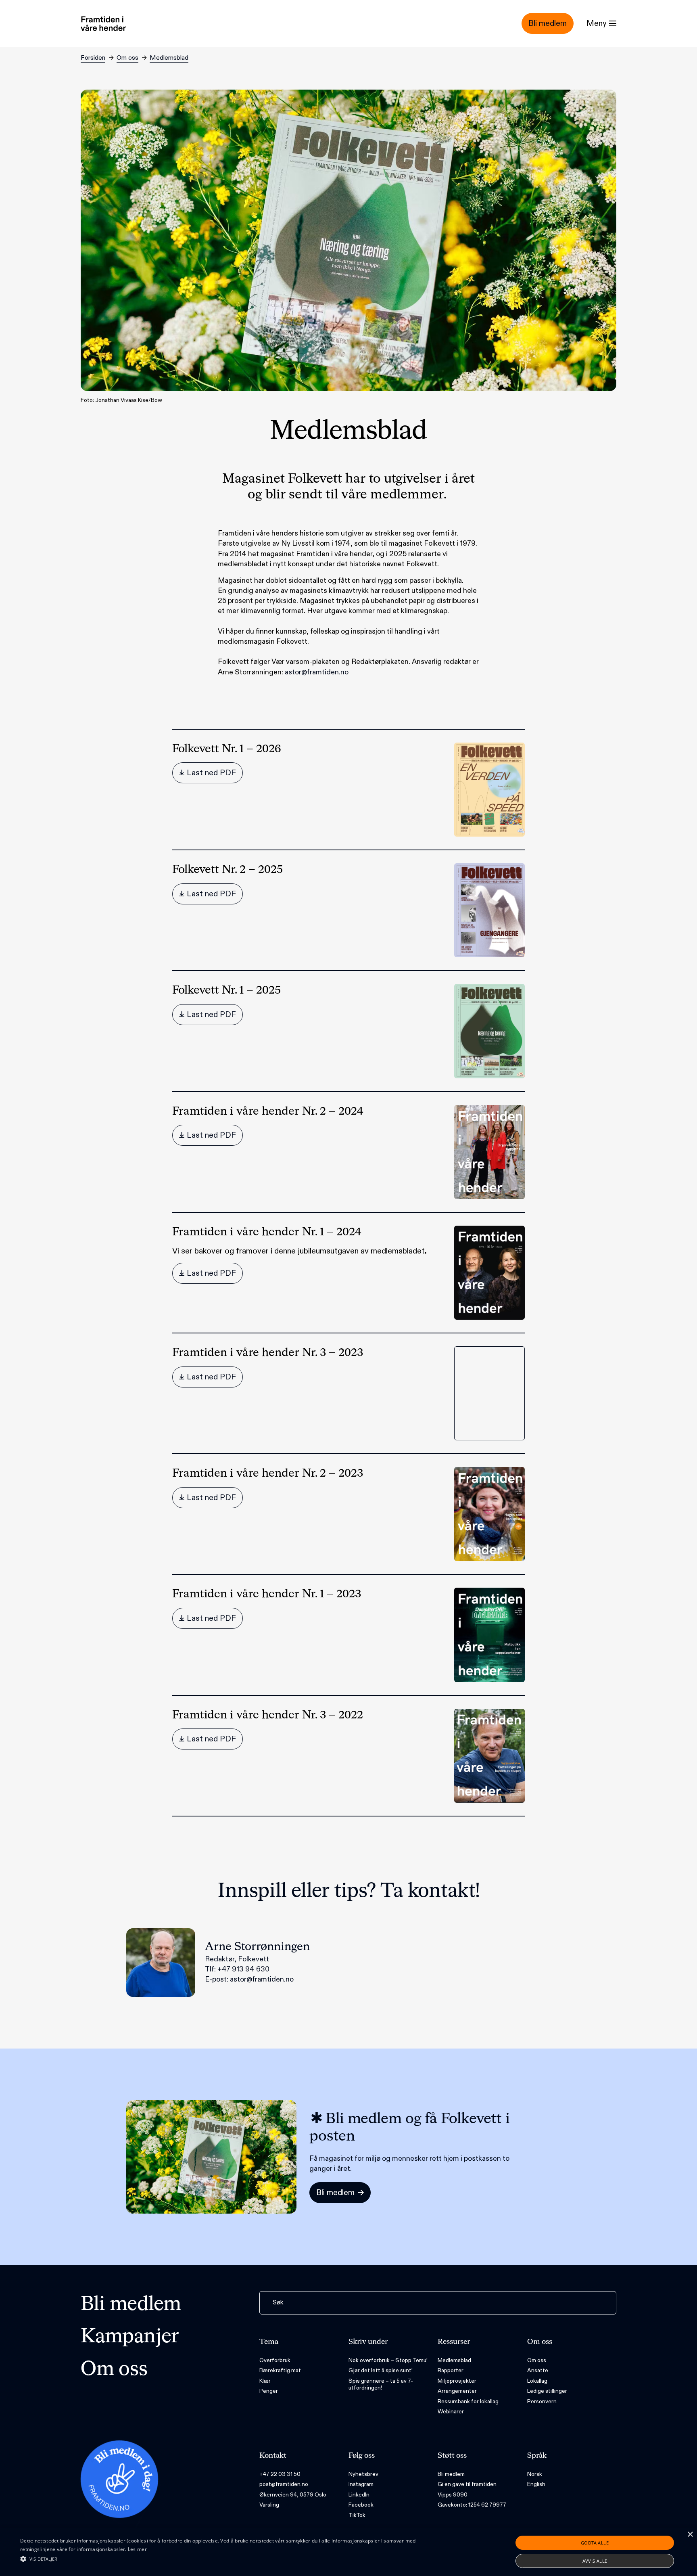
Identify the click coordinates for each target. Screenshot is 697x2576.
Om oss (127, 58)
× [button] (690, 2535)
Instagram (361, 2484)
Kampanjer (130, 2337)
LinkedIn (359, 2495)
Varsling (269, 2505)
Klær (265, 2381)
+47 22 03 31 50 (280, 2474)
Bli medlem (131, 2305)
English (536, 2484)
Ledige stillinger (547, 2391)
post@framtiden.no (284, 2484)
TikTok (357, 2515)
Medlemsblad (169, 58)
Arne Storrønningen (257, 1947)
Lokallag (537, 2381)
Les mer (137, 2549)
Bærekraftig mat (280, 2370)
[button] (234, 2559)
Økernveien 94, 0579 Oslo (293, 2495)
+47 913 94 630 (243, 1969)
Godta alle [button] (595, 2543)
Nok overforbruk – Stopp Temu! (388, 2360)
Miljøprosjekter (457, 2381)
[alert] (348, 2552)
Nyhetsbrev (363, 2474)
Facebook (361, 2505)
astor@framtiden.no (317, 672)
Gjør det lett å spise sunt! (381, 2370)
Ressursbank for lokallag (468, 2401)
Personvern (542, 2401)
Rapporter (451, 2370)
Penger (269, 2391)
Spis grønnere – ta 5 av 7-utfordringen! (381, 2385)
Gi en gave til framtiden (467, 2484)
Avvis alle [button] (595, 2561)
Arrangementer (457, 2391)
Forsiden (93, 58)
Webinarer (451, 2412)
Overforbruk (275, 2360)
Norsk (535, 2474)
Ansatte (538, 2370)
